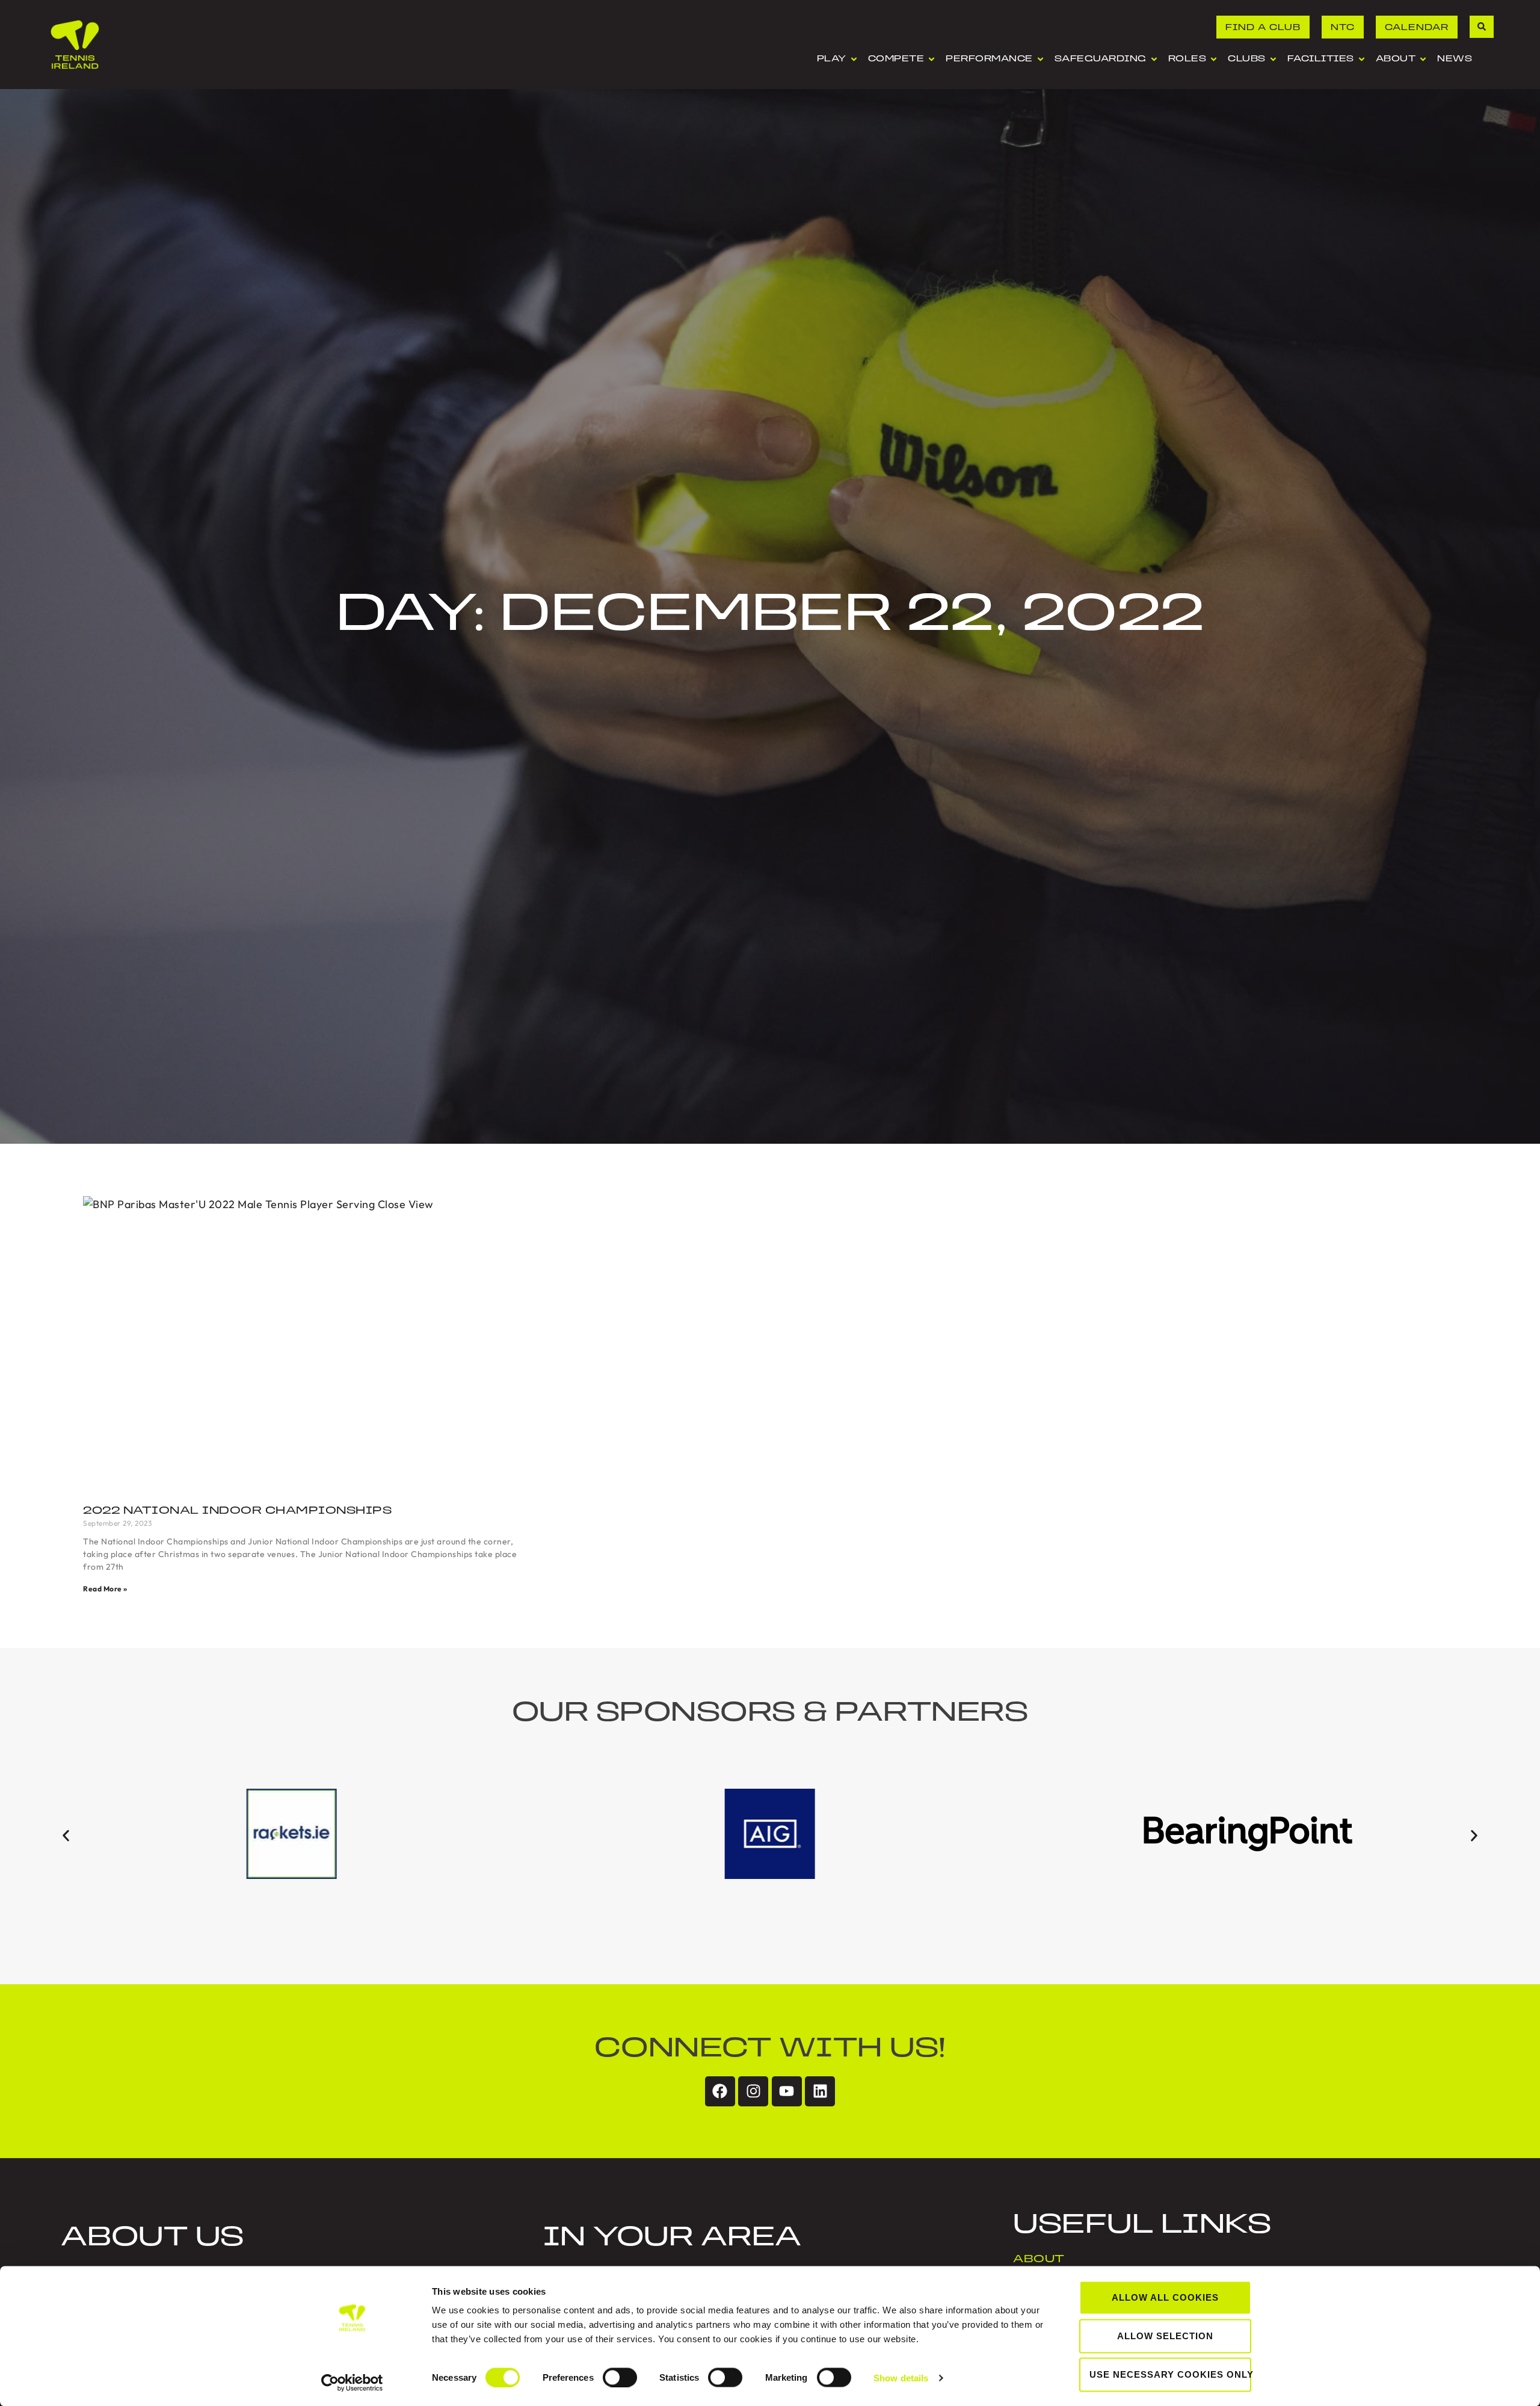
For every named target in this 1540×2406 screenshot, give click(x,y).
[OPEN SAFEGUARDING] (1154, 59)
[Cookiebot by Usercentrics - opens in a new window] (352, 2383)
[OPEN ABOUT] (1423, 59)
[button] (66, 1836)
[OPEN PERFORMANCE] (1040, 59)
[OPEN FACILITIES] (1362, 59)
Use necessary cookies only (1170, 2374)
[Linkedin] (820, 2091)
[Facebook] (720, 2091)
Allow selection (1165, 2336)
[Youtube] (787, 2091)
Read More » (105, 1589)
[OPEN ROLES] (1214, 59)
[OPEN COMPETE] (932, 59)
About (1039, 2260)
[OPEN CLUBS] (1273, 59)
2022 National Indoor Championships (237, 1511)
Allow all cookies (1165, 2297)
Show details (901, 2377)
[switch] (620, 2377)
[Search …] (1482, 27)
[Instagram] (753, 2091)
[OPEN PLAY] (854, 59)
